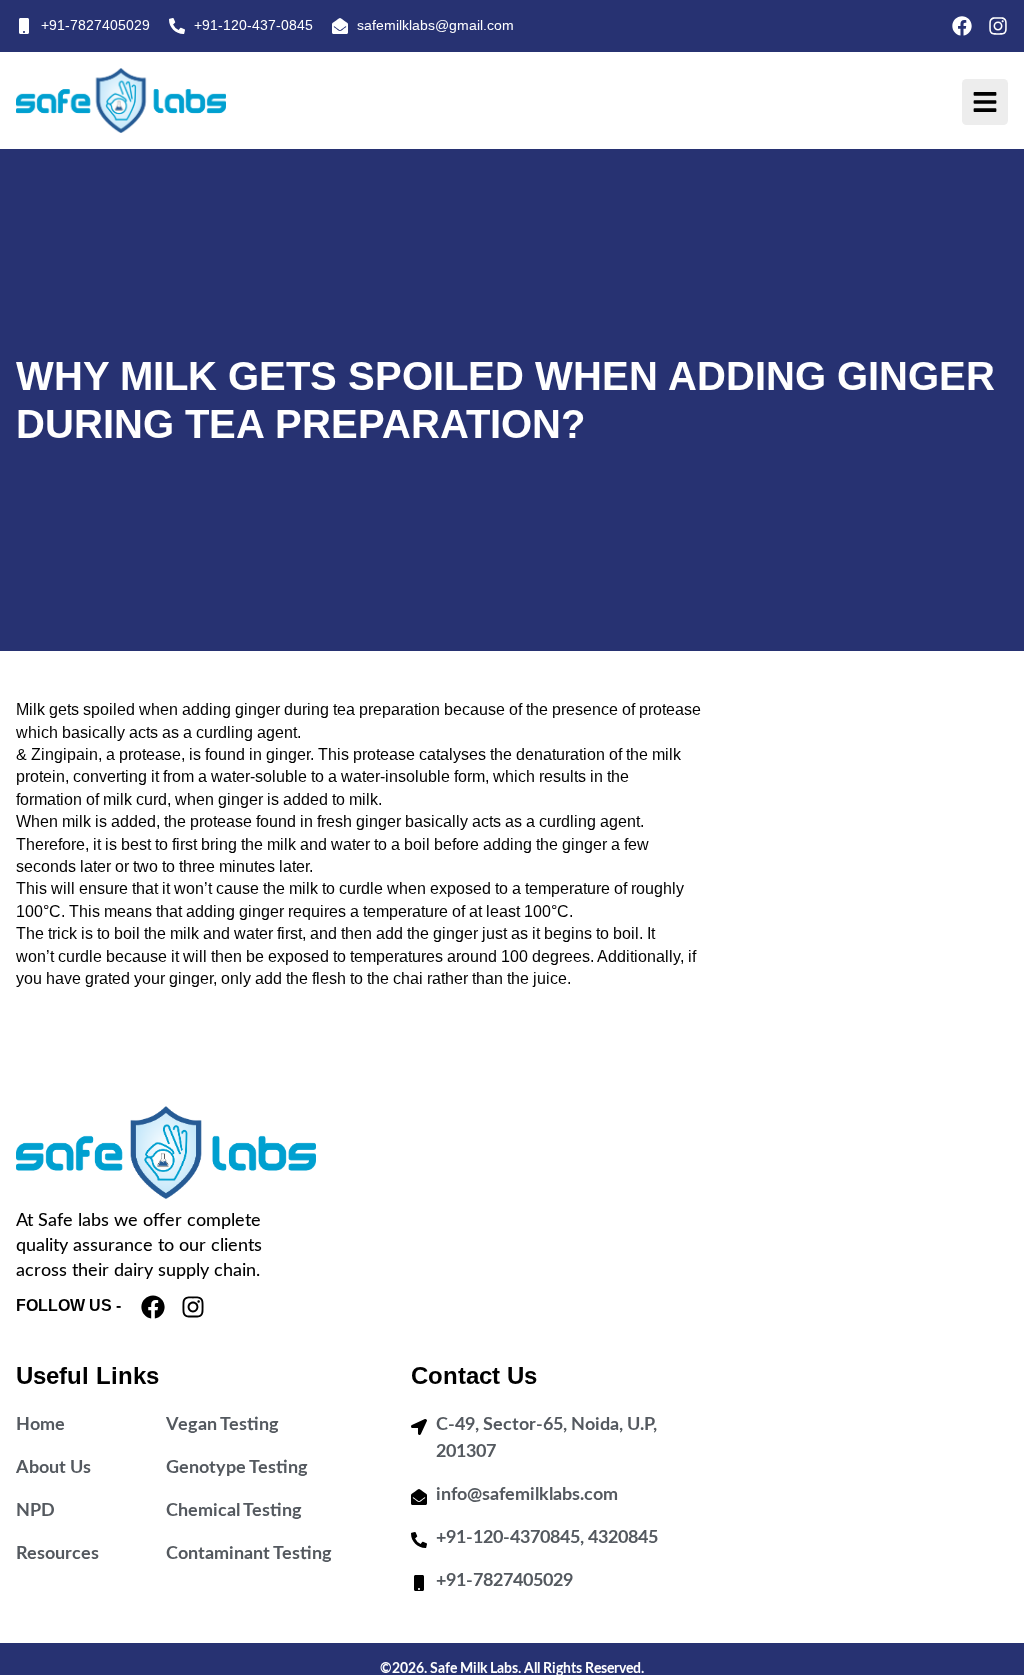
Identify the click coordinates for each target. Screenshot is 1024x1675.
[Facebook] (962, 26)
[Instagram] (998, 26)
